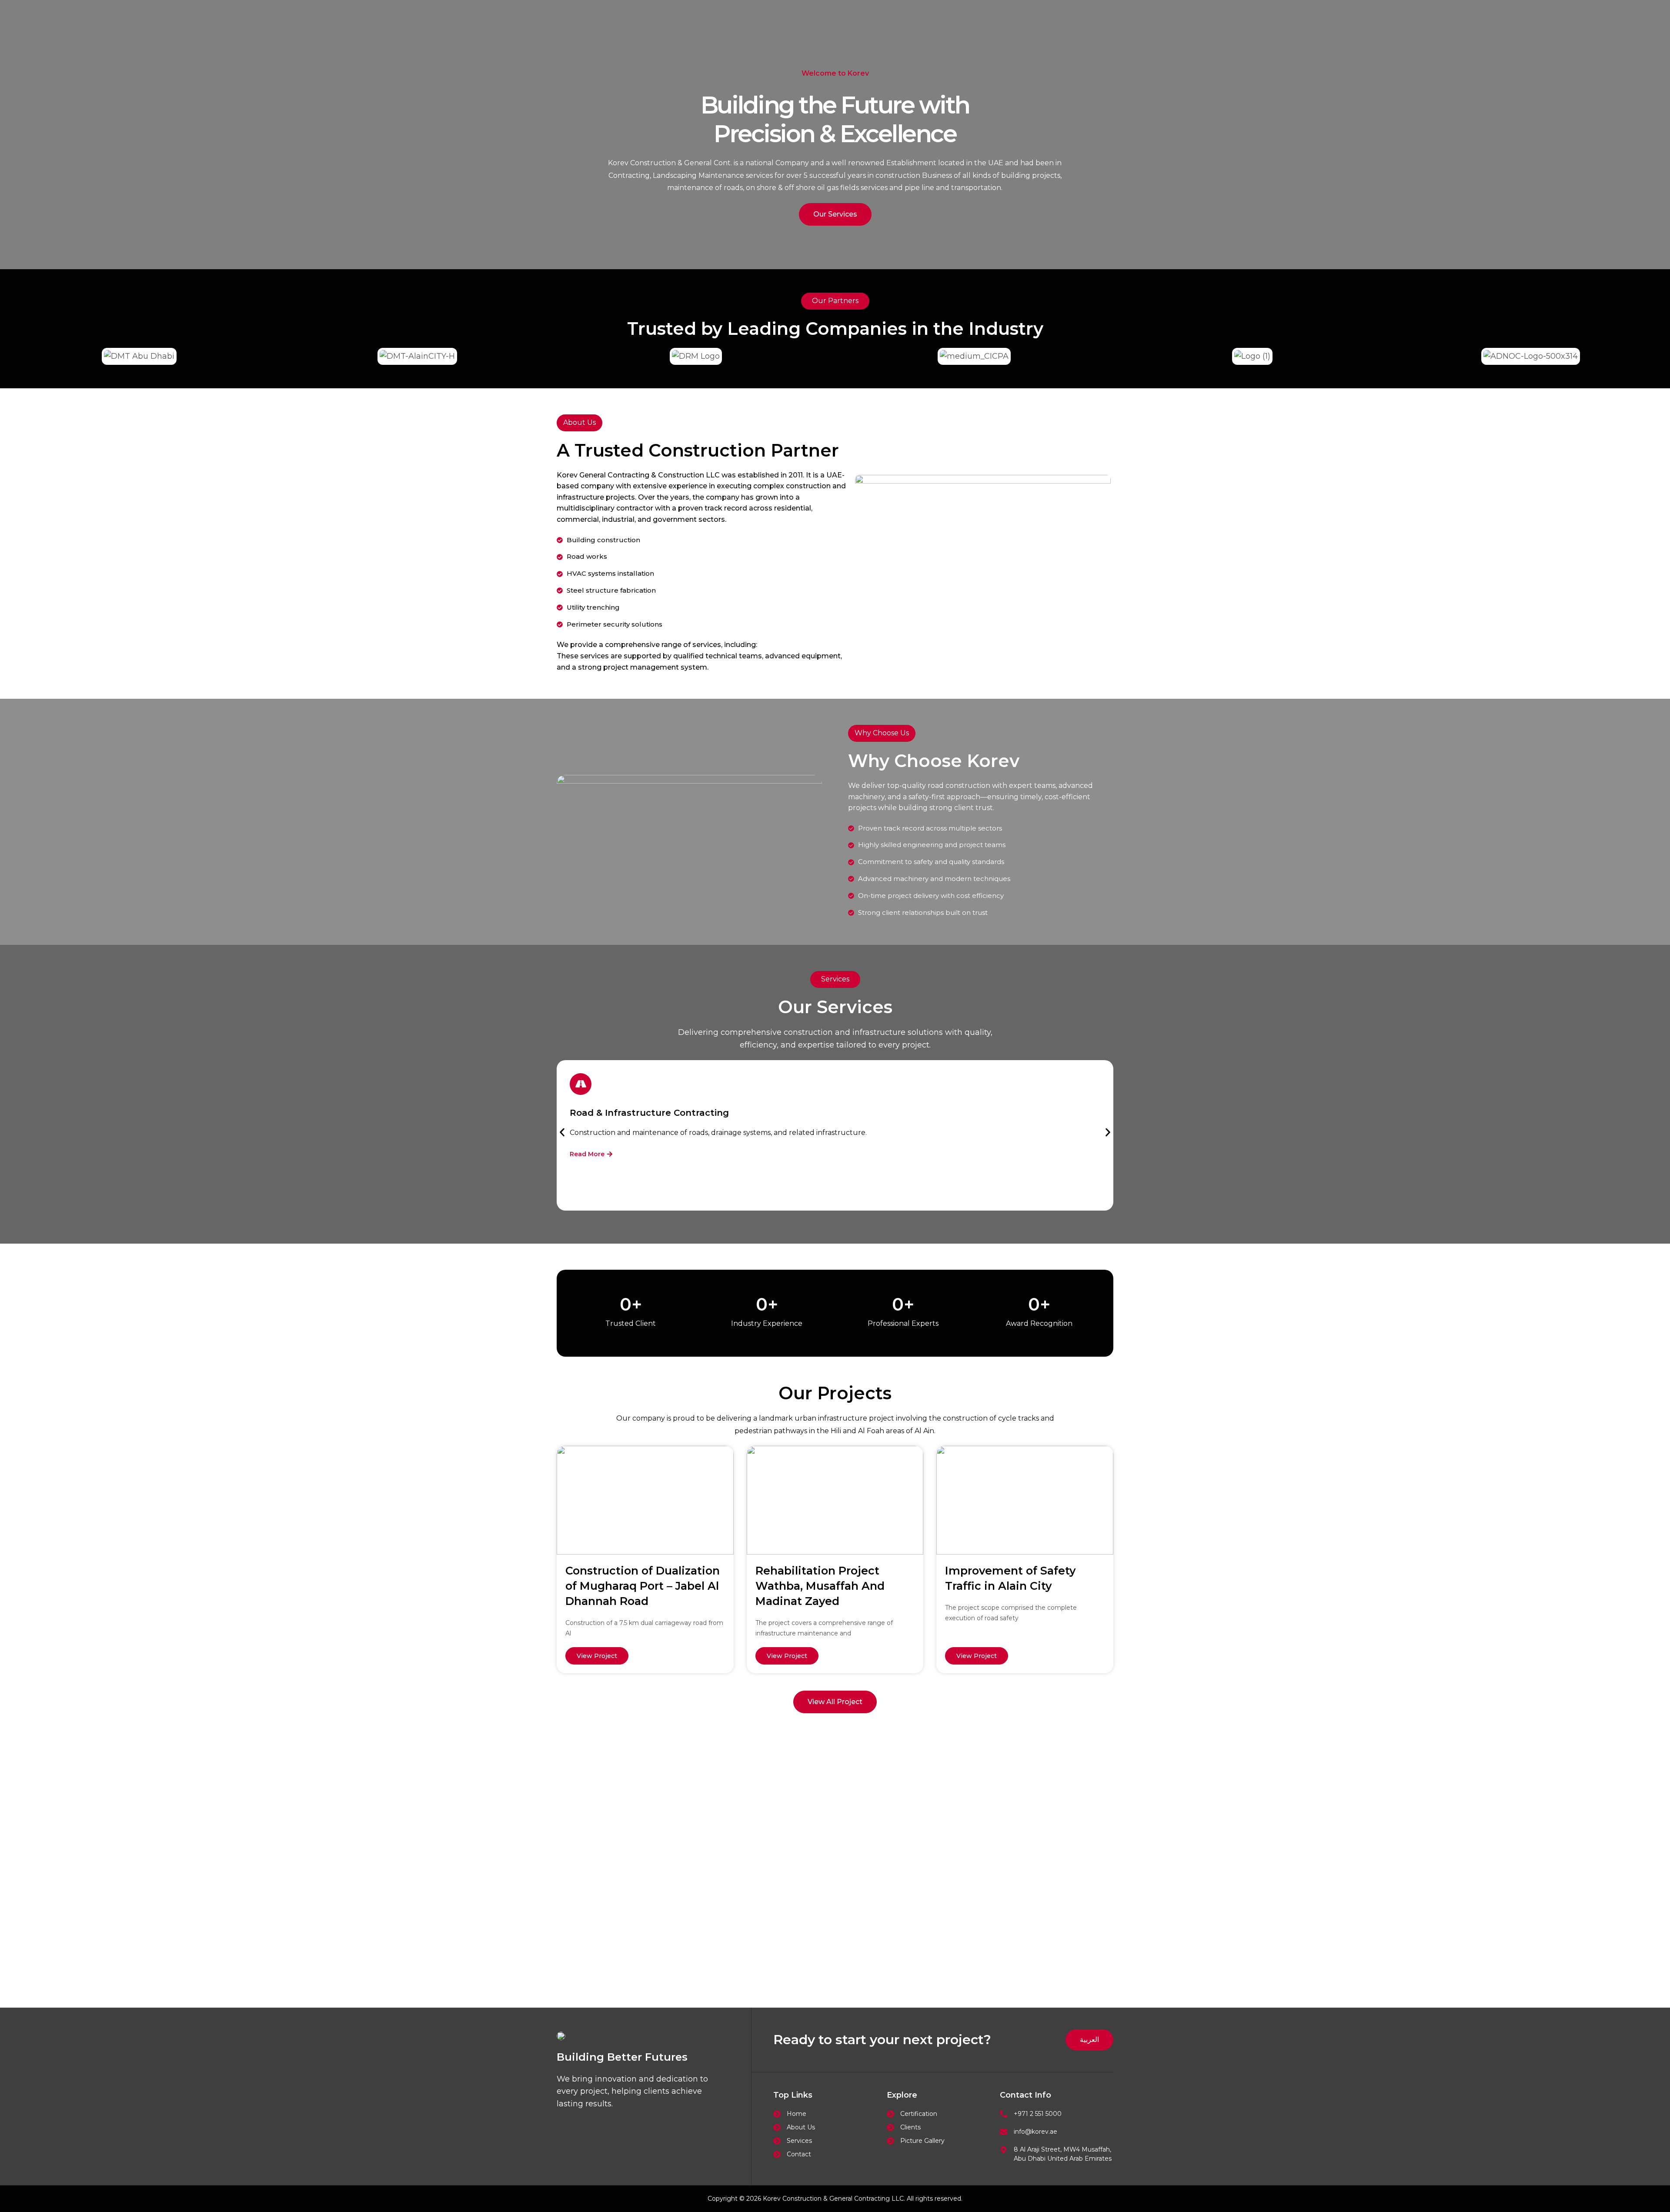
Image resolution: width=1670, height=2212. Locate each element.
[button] (562, 1132)
